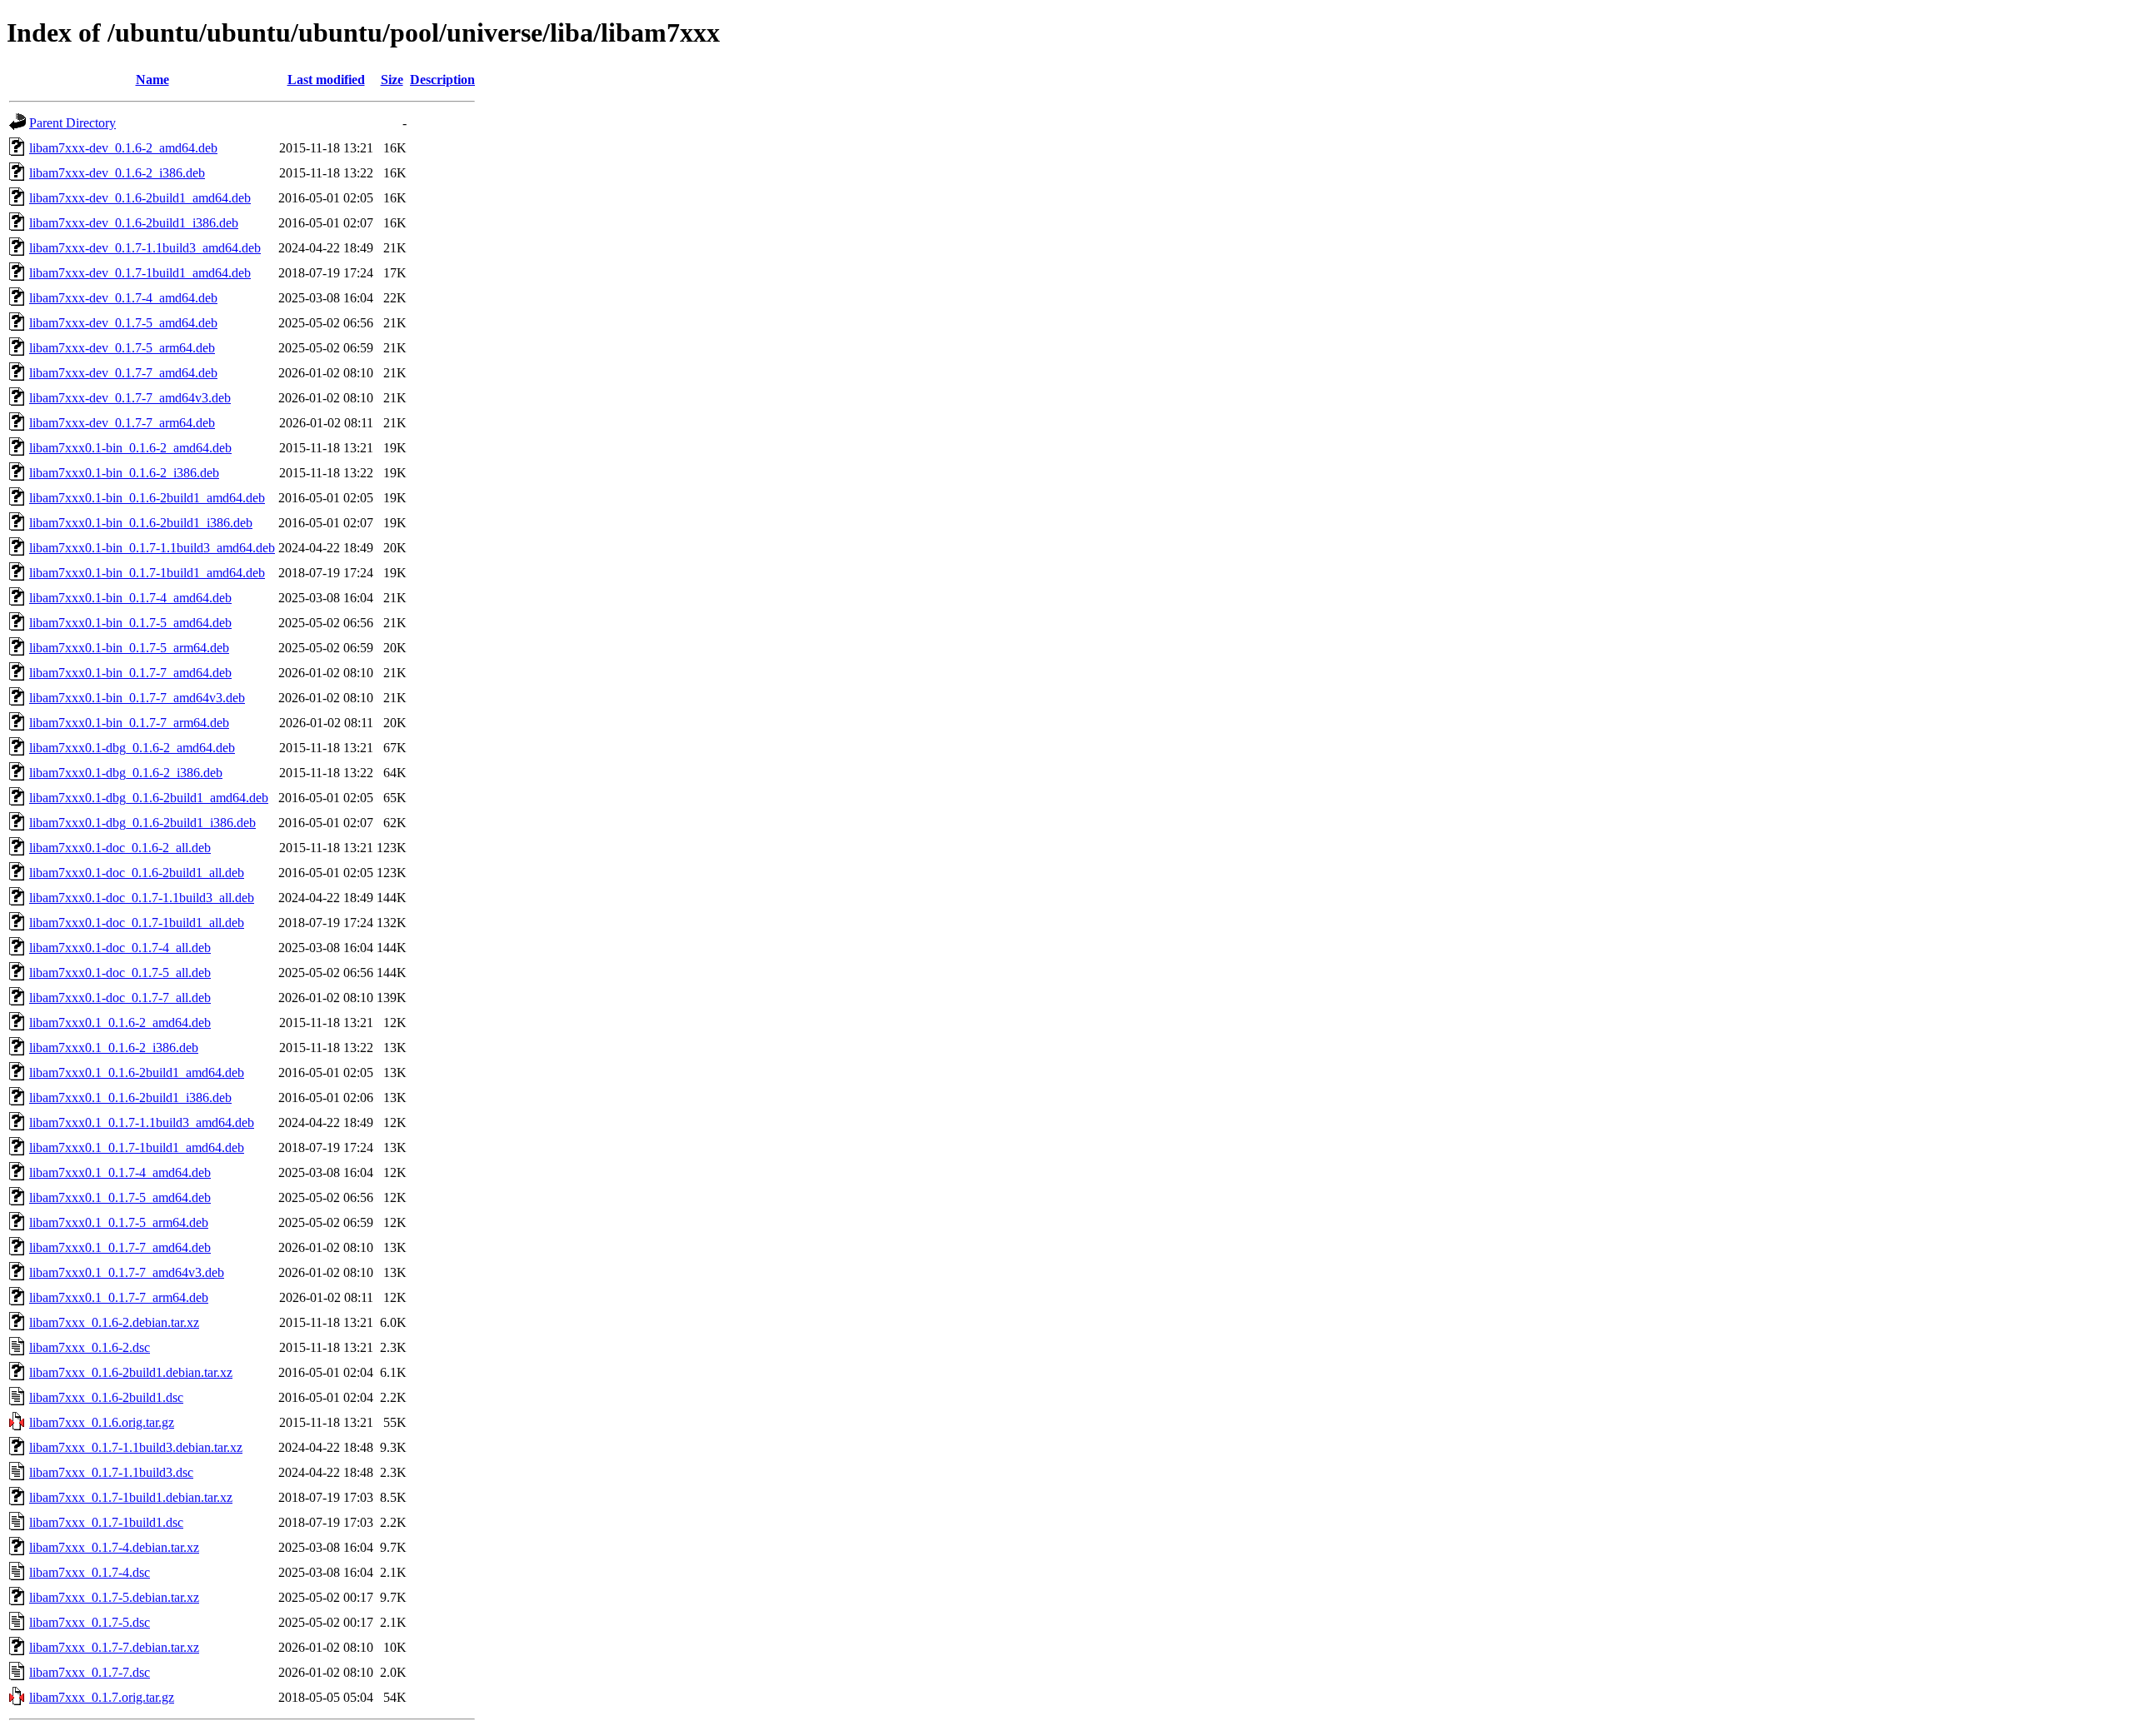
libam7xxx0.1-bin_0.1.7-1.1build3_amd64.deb (152, 548)
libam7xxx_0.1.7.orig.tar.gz (102, 1697)
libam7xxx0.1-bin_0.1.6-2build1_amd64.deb (147, 498)
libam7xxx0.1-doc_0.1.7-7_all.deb (120, 998)
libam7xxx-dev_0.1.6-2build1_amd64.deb (140, 198)
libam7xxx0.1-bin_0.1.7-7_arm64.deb (129, 723)
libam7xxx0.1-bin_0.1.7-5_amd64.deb (130, 623)
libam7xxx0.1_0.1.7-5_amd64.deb (120, 1197)
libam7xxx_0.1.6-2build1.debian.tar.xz (131, 1372)
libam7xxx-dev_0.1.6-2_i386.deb (117, 173)
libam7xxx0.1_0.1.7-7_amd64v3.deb (127, 1272)
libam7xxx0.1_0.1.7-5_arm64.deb (119, 1222)
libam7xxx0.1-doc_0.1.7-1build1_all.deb (137, 923)
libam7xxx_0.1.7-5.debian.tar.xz (114, 1597)
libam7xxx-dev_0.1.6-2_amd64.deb (123, 148)
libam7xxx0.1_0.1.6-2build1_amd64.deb (137, 1073)
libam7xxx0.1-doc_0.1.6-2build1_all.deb (137, 873)
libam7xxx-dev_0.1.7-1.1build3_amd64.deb (145, 248)
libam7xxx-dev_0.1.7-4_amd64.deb (123, 298)
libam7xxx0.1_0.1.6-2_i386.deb (114, 1048)
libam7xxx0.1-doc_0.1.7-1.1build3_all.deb (142, 898)
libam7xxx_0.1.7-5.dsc (90, 1622)
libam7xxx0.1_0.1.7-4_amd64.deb (120, 1172)
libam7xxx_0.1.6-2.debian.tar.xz (114, 1322)
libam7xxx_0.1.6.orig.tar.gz (102, 1422)
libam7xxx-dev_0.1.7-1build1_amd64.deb (140, 273)
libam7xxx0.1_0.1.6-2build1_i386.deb (130, 1097)
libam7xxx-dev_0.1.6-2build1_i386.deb (134, 223)
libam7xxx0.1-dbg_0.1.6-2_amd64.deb (132, 748)
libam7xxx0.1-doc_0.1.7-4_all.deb (120, 948)
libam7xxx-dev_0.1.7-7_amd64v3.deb (130, 398)
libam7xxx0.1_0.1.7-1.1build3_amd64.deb (142, 1122)
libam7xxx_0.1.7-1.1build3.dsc (111, 1472)
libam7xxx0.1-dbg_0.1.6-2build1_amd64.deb (149, 798)
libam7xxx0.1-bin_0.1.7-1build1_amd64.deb (147, 573)
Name (152, 80)
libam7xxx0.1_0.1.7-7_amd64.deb (120, 1247)
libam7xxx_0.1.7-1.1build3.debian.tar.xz (136, 1447)
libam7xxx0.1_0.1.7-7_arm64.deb (119, 1297)
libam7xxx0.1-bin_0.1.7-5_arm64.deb (129, 648)
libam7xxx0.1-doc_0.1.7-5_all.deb (120, 973)
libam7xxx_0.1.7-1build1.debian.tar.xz (131, 1497)
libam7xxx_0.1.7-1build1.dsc (106, 1522)
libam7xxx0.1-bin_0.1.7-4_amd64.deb (130, 598)
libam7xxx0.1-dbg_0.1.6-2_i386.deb (126, 773)
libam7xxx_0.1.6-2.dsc (90, 1347)
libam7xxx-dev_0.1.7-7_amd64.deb (123, 373)
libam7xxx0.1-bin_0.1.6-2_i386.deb (124, 473)
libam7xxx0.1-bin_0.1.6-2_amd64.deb (130, 448)
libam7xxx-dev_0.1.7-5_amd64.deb (123, 323)
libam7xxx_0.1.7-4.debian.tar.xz (114, 1547)
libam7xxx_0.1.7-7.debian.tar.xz (114, 1647)
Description (442, 80)
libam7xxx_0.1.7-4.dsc (90, 1572)
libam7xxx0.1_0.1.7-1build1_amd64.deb (137, 1147)
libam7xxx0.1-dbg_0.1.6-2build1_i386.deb (142, 823)
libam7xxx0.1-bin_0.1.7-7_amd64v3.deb (137, 698)
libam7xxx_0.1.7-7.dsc (90, 1672)
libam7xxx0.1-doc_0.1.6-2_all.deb (120, 848)
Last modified (326, 80)
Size (392, 80)
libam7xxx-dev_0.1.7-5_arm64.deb (122, 348)
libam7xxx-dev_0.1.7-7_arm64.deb (122, 423)
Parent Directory (72, 123)
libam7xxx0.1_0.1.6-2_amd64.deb (120, 1023)
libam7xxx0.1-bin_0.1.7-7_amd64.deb (130, 673)
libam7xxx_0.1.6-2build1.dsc (106, 1397)
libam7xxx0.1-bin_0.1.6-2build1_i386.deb (141, 523)
